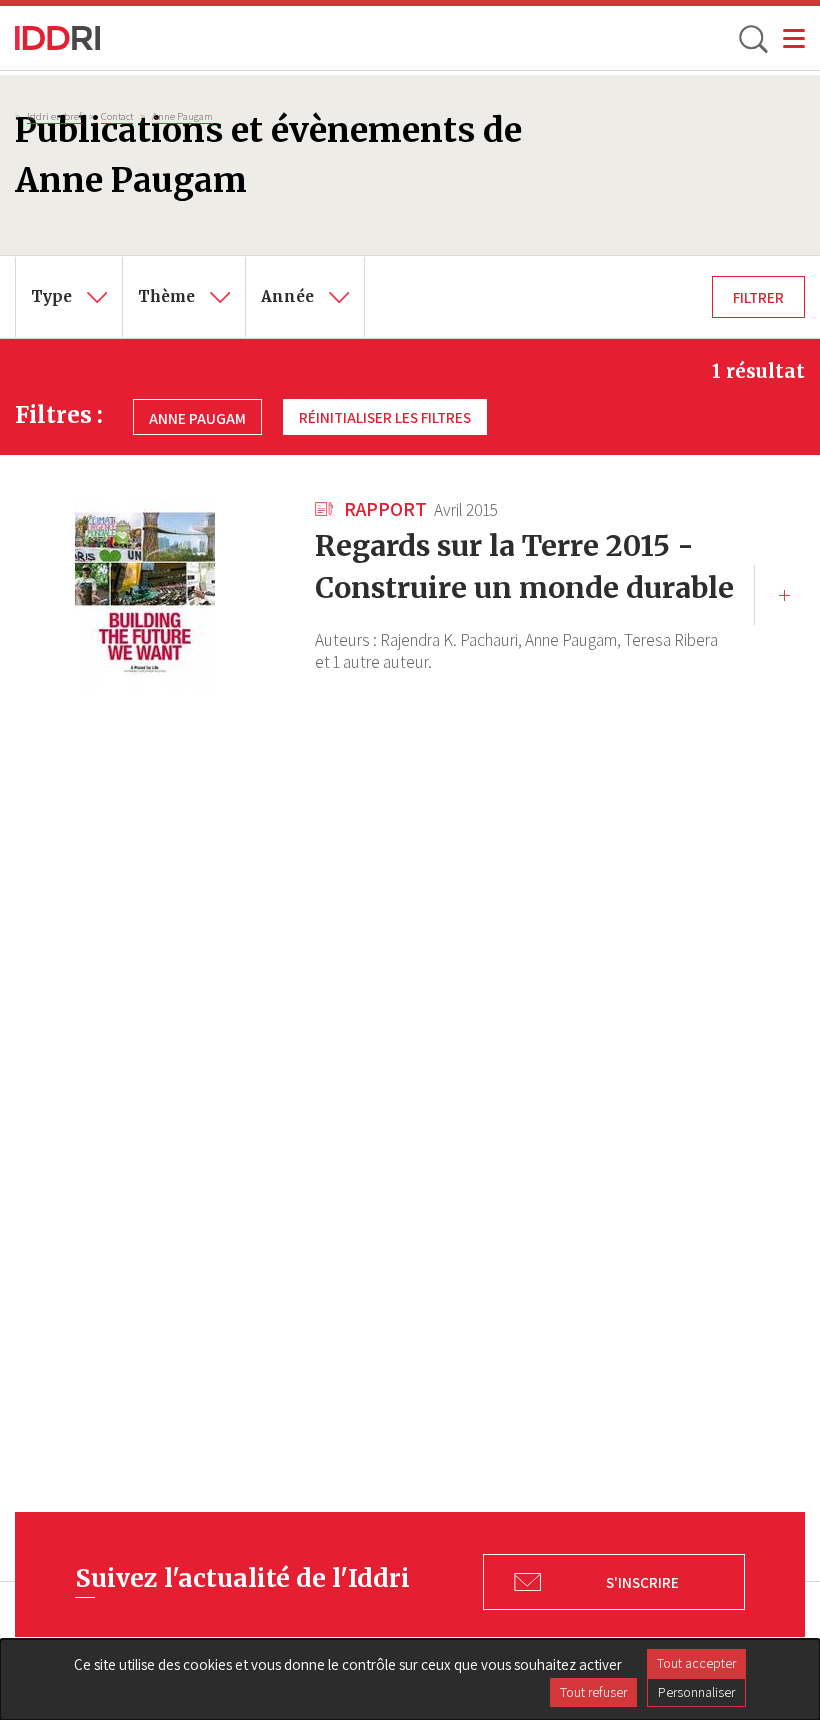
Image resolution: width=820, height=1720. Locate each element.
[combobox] (69, 297)
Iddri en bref (54, 116)
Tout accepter (696, 1663)
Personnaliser (696, 1692)
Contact (117, 116)
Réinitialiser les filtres (385, 417)
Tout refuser (593, 1692)
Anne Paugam (182, 116)
